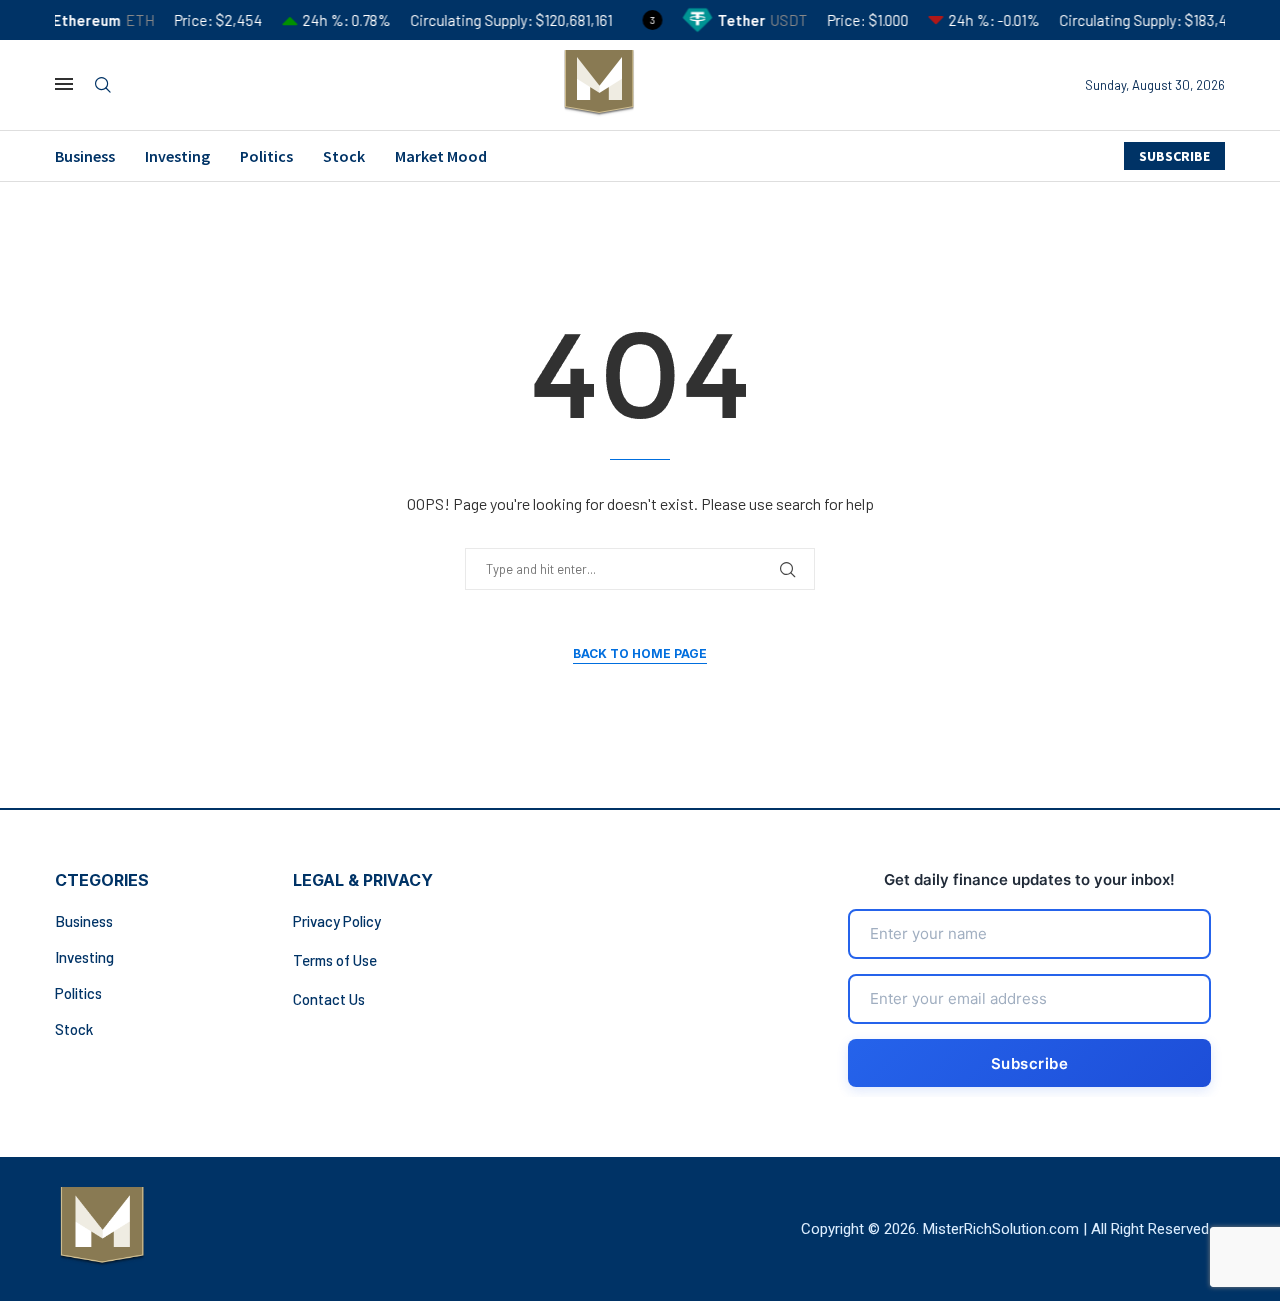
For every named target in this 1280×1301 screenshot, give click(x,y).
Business (85, 156)
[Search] (103, 85)
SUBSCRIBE (1174, 156)
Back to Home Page (640, 653)
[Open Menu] (64, 84)
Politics (266, 156)
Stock (344, 156)
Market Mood (441, 156)
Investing (177, 156)
